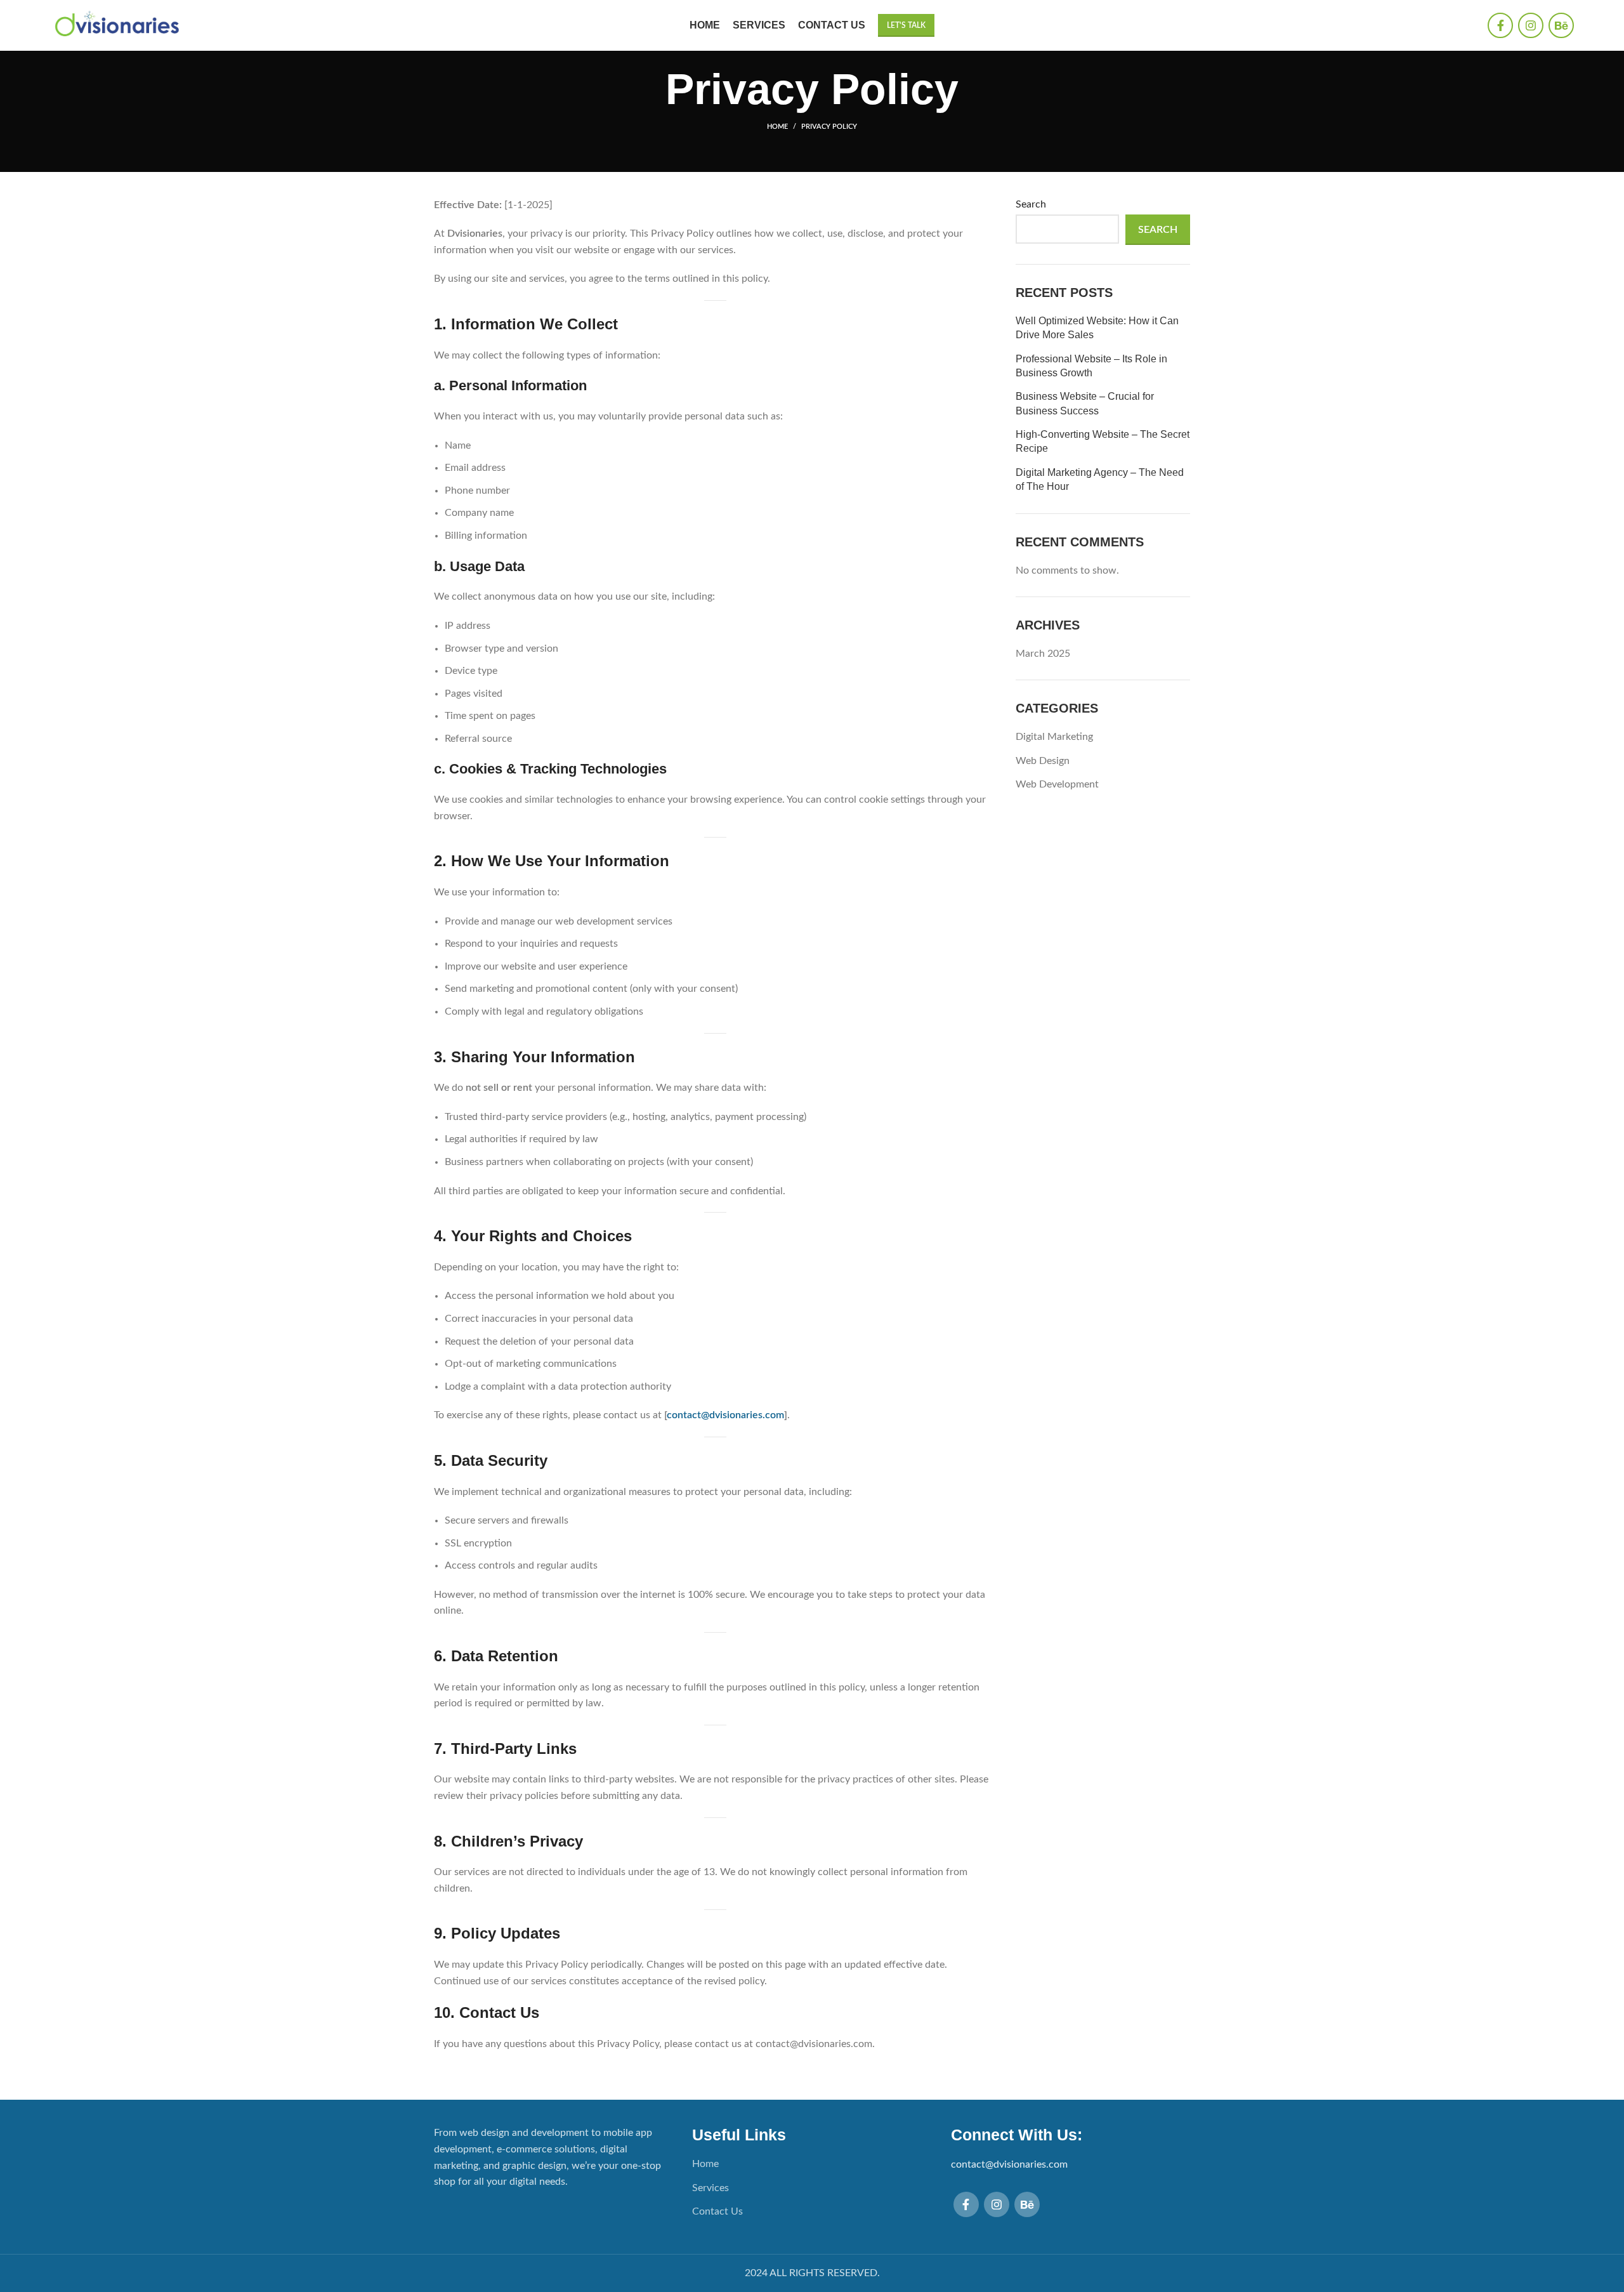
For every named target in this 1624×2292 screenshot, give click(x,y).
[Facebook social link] (1500, 25)
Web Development (1057, 784)
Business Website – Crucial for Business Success (1085, 403)
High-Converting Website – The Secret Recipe (1103, 441)
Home (777, 127)
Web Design (1043, 761)
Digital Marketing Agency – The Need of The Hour (1100, 479)
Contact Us (717, 2211)
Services (710, 2188)
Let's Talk (906, 25)
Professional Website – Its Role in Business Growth (1091, 366)
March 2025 (1043, 654)
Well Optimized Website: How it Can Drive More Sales (1097, 328)
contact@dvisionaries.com (725, 1415)
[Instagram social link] (1531, 25)
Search (1031, 204)
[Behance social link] (1561, 25)
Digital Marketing (1054, 737)
